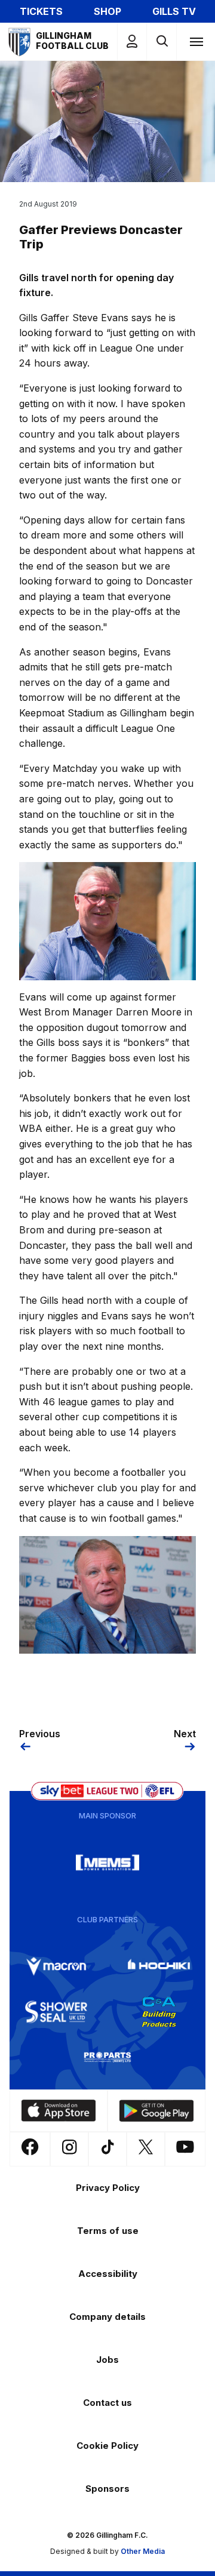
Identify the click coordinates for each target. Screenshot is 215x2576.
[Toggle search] (162, 41)
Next (185, 1734)
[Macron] (56, 1966)
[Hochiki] (159, 1966)
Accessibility (108, 2274)
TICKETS (41, 11)
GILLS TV (174, 11)
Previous (40, 1734)
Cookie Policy (107, 2446)
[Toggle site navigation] (196, 41)
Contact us (107, 2403)
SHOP (107, 11)
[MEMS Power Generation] (107, 1863)
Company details (107, 2317)
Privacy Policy (108, 2188)
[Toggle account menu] (132, 41)
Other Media (143, 2551)
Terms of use (108, 2231)
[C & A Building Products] (159, 2012)
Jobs (107, 2360)
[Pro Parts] (107, 2057)
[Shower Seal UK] (56, 2012)
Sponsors (107, 2489)
